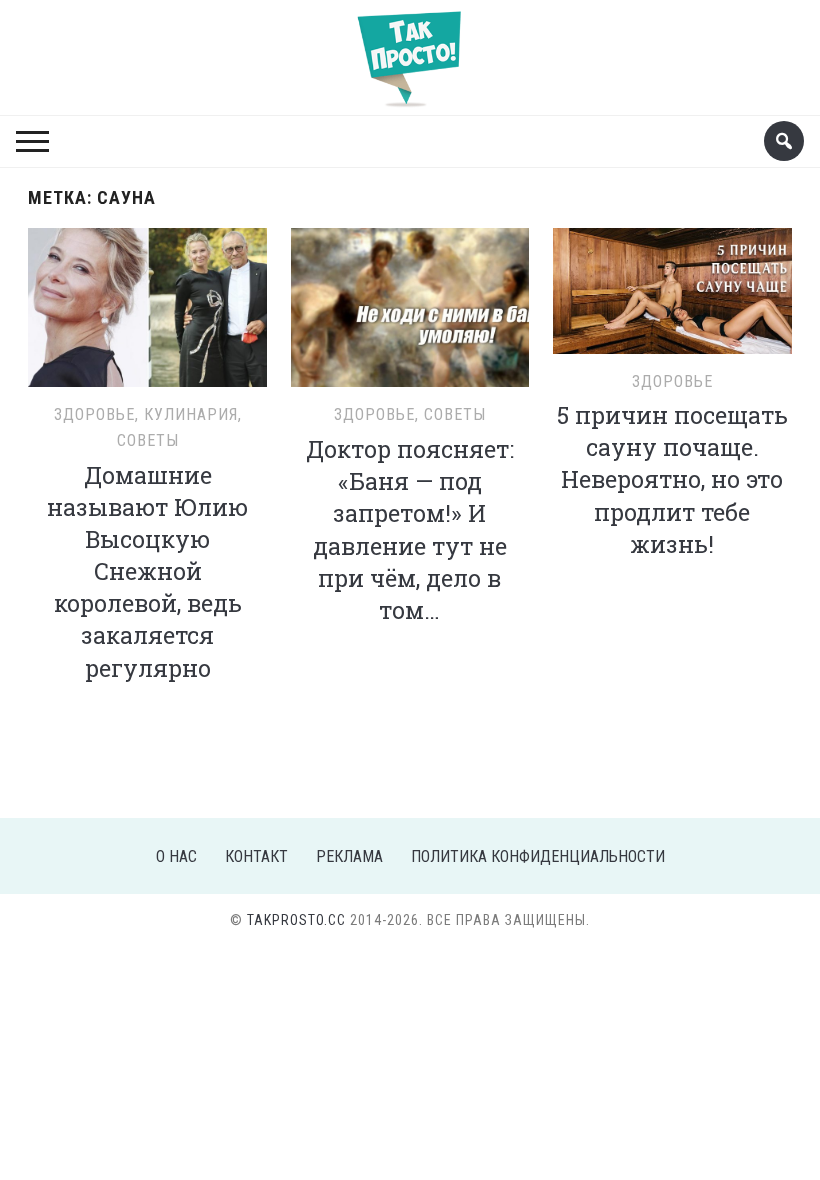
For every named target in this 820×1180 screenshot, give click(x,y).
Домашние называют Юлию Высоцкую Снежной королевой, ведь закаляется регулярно (147, 571)
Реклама (349, 856)
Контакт (256, 856)
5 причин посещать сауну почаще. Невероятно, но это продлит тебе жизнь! (672, 479)
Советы (148, 440)
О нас (176, 856)
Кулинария (191, 414)
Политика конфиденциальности (538, 856)
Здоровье (94, 414)
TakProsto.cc (296, 920)
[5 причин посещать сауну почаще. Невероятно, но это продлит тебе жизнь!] (672, 287)
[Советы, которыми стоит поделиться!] (410, 49)
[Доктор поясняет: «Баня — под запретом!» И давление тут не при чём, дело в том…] (410, 304)
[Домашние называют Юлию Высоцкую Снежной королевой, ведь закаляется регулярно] (147, 304)
